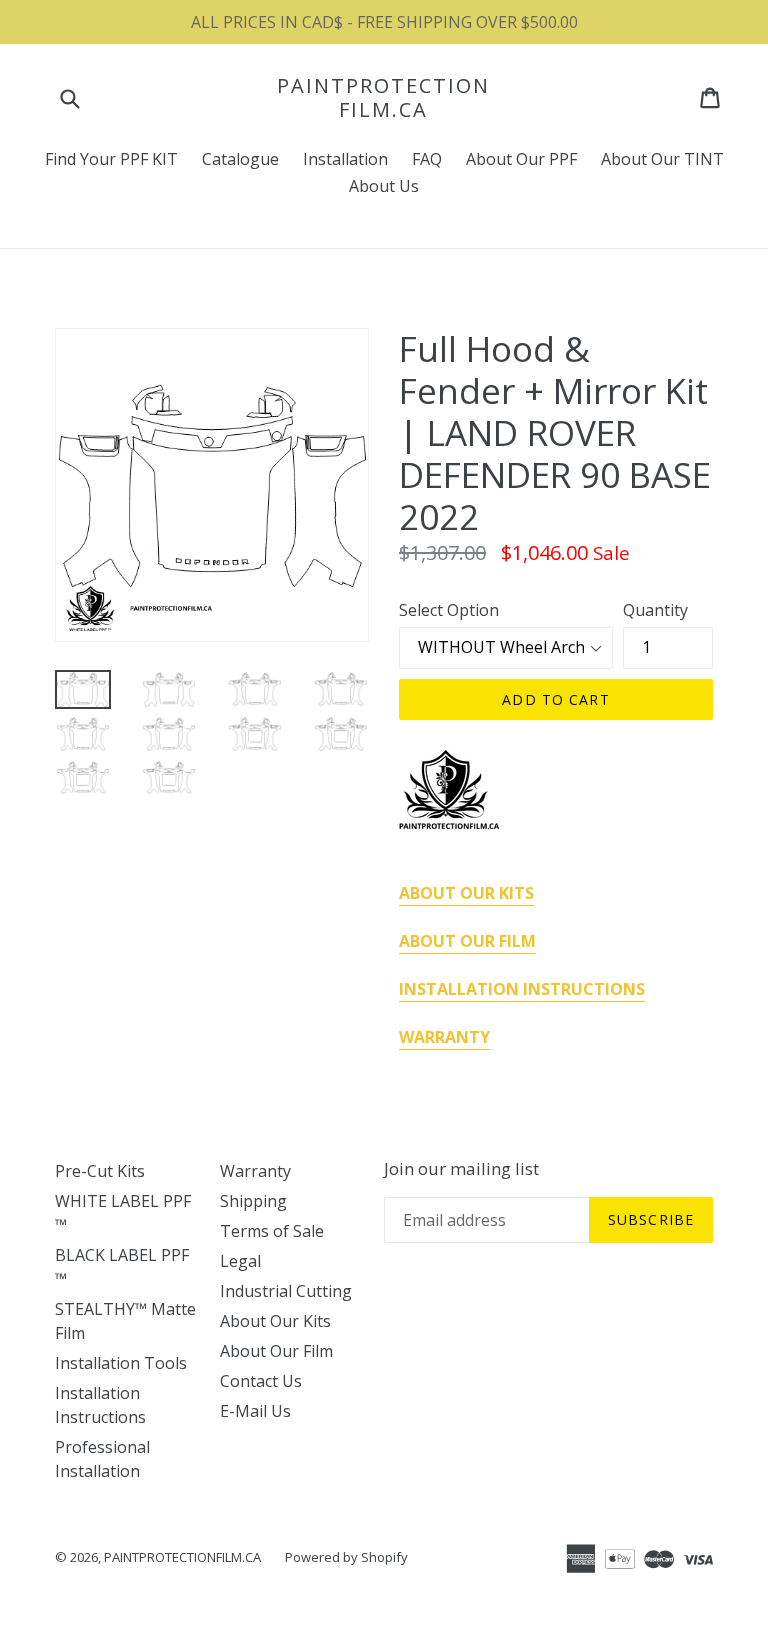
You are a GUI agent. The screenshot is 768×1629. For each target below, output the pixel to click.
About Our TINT (662, 159)
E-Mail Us (255, 1411)
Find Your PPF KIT (111, 159)
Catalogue (240, 159)
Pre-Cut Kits (100, 1171)
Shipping (253, 1201)
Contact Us (261, 1381)
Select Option (449, 610)
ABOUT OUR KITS (466, 893)
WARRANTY (444, 1037)
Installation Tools (121, 1363)
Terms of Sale (272, 1231)
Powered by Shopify (346, 1557)
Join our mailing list (461, 1169)
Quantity (655, 610)
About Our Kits (275, 1321)
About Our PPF (521, 159)
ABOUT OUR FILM (467, 941)
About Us (384, 186)
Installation (345, 159)
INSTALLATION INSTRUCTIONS (522, 989)
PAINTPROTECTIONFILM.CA (383, 98)
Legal (240, 1261)
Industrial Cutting (286, 1291)
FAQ (427, 159)
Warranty (255, 1171)
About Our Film (276, 1351)
